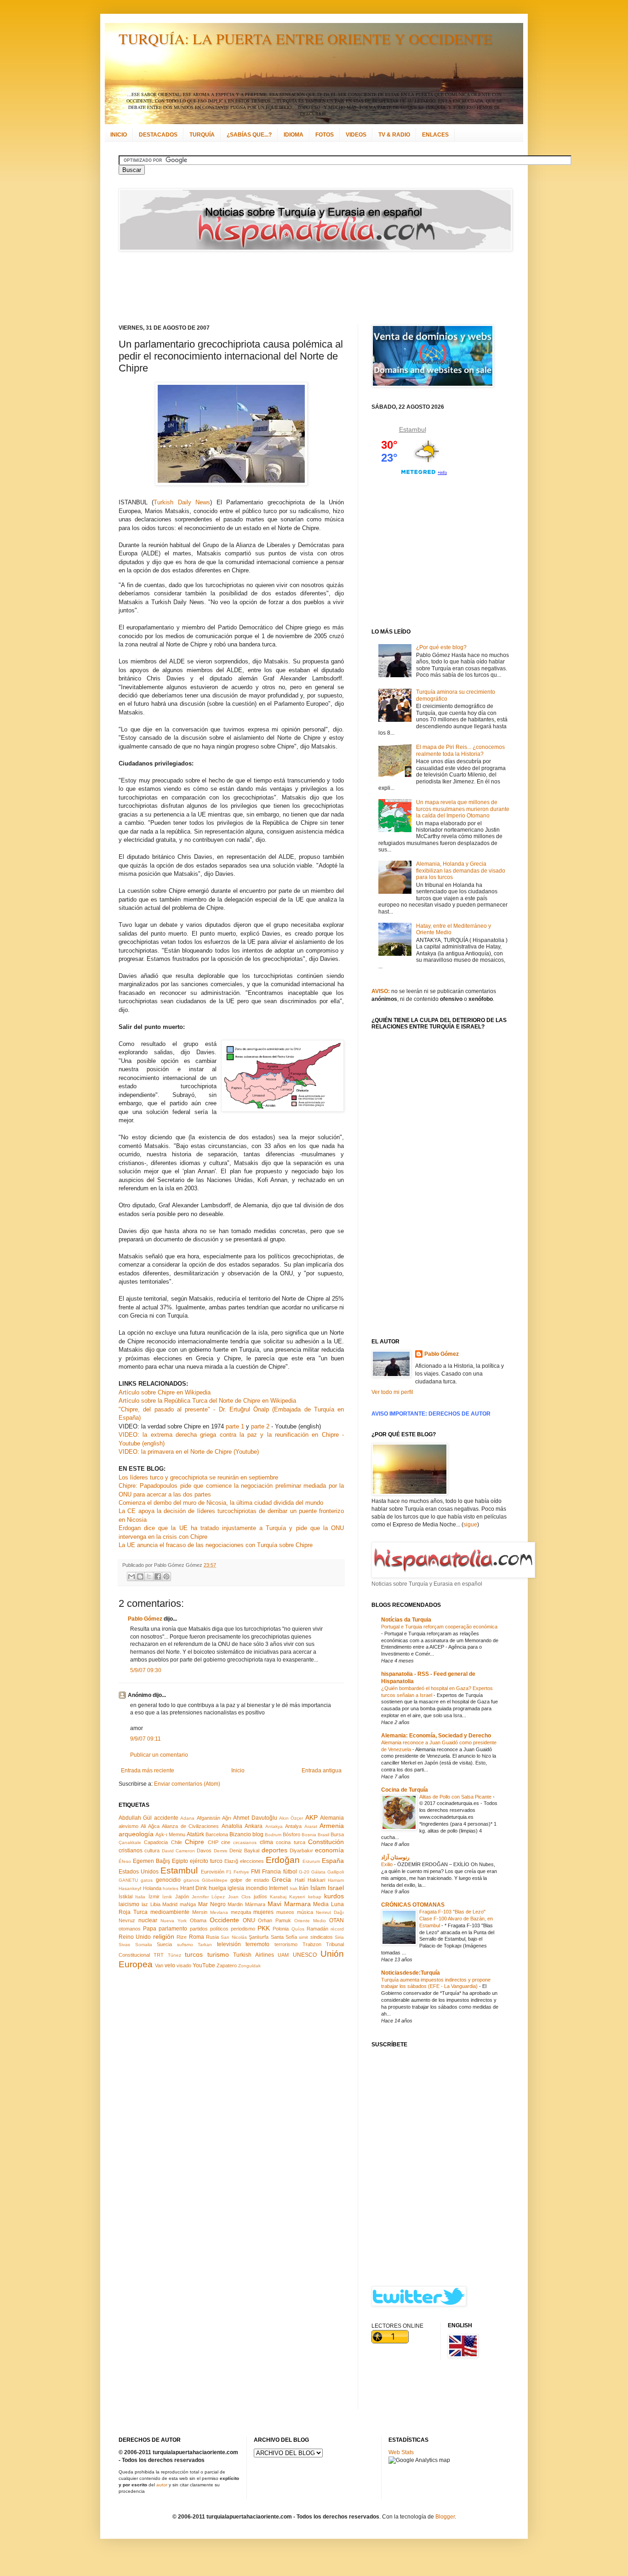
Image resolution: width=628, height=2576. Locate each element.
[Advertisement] (303, 288)
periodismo (243, 1929)
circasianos (245, 1842)
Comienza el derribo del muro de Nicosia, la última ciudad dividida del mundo (221, 1503)
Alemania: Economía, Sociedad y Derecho (436, 1736)
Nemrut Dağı (330, 1912)
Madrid (170, 1904)
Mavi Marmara (289, 1904)
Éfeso (125, 1861)
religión (164, 1936)
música (305, 1912)
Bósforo (291, 1834)
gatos (147, 1880)
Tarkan (205, 1945)
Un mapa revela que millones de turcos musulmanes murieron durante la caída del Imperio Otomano (463, 809)
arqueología (136, 1834)
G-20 (304, 1872)
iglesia (236, 1888)
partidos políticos (209, 1929)
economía (329, 1850)
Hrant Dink (194, 1888)
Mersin (200, 1912)
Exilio (388, 1864)
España (333, 1861)
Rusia (212, 1937)
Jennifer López (208, 1897)
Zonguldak (249, 1966)
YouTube (204, 1965)
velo (170, 1965)
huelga (217, 1888)
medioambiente (170, 1912)
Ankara (254, 1826)
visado (184, 1965)
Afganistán (208, 1818)
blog (258, 1834)
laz (145, 1904)
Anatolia (232, 1826)
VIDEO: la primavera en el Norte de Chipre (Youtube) (189, 1452)
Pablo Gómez (145, 1619)
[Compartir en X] (149, 1576)
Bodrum (273, 1835)
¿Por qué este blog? (441, 647)
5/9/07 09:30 (146, 1670)
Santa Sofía (284, 1937)
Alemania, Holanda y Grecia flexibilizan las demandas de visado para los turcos (461, 871)
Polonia (281, 1929)
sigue (470, 1525)
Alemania (332, 1818)
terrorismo (286, 1944)
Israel (336, 1888)
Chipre (194, 1842)
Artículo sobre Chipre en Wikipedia (165, 1392)
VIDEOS (356, 135)
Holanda (152, 1888)
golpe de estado (250, 1880)
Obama (198, 1920)
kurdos (334, 1896)
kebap (315, 1897)
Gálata (318, 1872)
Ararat (311, 1826)
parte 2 (260, 1426)
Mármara (255, 1904)
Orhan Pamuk (274, 1920)
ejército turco (206, 1861)
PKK (264, 1928)
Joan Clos (239, 1897)
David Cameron (178, 1851)
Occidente (224, 1920)
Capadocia (156, 1842)
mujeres (263, 1912)
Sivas (124, 1945)
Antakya (274, 1826)
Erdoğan (283, 1860)
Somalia (144, 1945)
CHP (213, 1842)
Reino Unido (135, 1937)
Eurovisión (213, 1872)
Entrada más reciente (148, 1771)
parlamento (173, 1929)
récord (337, 1929)
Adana (187, 1818)
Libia (155, 1904)
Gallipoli (336, 1872)
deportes (274, 1850)
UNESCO (305, 1955)
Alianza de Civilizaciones (190, 1826)
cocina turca (290, 1842)
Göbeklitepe (215, 1880)
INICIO (119, 135)
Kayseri (297, 1897)
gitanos (191, 1880)
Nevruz (127, 1920)
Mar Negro (212, 1904)
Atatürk (195, 1834)
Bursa (337, 1834)
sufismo (185, 1945)
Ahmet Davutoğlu (255, 1818)
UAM (283, 1955)
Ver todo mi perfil (392, 1392)
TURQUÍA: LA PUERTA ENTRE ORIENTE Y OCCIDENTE (305, 38)
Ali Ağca (150, 1826)
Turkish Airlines (253, 1955)
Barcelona (217, 1834)
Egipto (180, 1861)
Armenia (332, 1826)
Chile (177, 1842)
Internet (278, 1888)
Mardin (235, 1904)
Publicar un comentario (159, 1755)
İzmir (154, 1896)
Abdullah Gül (135, 1818)
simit (303, 1937)
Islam (318, 1888)
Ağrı (227, 1818)
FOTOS (325, 135)
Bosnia (309, 1835)
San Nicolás (234, 1937)
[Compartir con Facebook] (158, 1576)
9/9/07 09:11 (146, 1739)
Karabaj (278, 1897)
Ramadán (317, 1929)
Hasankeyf (130, 1888)
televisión (229, 1944)
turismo (218, 1954)
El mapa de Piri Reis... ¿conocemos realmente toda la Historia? (460, 750)
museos (285, 1912)
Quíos (298, 1929)
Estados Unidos (139, 1872)
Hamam (336, 1880)
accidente (166, 1818)
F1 (229, 1872)
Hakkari (316, 1880)
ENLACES (435, 135)
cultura (152, 1851)
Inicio (238, 1771)
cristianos (131, 1851)
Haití (300, 1880)
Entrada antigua (322, 1771)
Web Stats (401, 2452)
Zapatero (227, 1965)
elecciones (252, 1861)
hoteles (171, 1888)
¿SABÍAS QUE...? (249, 135)
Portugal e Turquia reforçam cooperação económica (439, 1627)
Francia (271, 1872)
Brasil (323, 1835)
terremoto (257, 1944)
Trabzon (312, 1944)
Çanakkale (130, 1842)
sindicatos (322, 1937)
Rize (182, 1937)
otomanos (130, 1929)
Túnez (174, 1955)
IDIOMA (294, 135)
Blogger (445, 2517)
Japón (182, 1896)
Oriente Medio (310, 1921)
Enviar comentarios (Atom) (187, 1784)
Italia (140, 1897)
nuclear (148, 1920)
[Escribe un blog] (140, 1576)
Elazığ (231, 1861)
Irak (294, 1888)
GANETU (128, 1880)
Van (159, 1965)
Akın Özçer (291, 1818)
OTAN (337, 1920)
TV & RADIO (394, 135)
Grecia (281, 1879)
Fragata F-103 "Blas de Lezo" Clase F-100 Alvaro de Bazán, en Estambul (456, 1919)
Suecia (164, 1944)
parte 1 (235, 1426)
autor (162, 2485)
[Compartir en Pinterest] (166, 1576)
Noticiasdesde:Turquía (411, 1973)
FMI (256, 1872)
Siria (339, 1937)
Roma (197, 1937)
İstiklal (126, 1896)
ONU (249, 1920)
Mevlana (219, 1912)
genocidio (168, 1880)
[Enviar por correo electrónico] (131, 1576)
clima (266, 1842)
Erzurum (311, 1861)
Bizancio (240, 1834)
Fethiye (241, 1872)
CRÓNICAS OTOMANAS (413, 1905)
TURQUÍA (202, 135)
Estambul (179, 1871)
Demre (221, 1851)
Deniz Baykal (244, 1851)
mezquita (241, 1912)
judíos (260, 1896)
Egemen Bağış (151, 1861)
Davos (204, 1851)
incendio (257, 1888)
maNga (188, 1904)
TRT (159, 1955)
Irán (304, 1888)
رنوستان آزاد (395, 1857)
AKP (311, 1817)
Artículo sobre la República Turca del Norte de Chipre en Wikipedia (207, 1401)
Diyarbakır (301, 1851)
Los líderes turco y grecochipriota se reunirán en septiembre (198, 1477)
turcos (194, 1954)
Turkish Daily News (182, 502)
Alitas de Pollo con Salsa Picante (456, 1797)
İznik (167, 1897)
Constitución (326, 1842)
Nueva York (174, 1921)
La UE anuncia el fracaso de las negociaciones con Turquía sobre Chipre (216, 1545)
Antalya (293, 1826)
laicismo (129, 1904)
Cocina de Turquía (405, 1790)
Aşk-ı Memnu (170, 1834)
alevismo (128, 1826)
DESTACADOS (158, 135)
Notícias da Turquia (406, 1620)
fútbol (290, 1872)
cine (226, 1842)
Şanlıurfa (259, 1937)
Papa (150, 1929)
